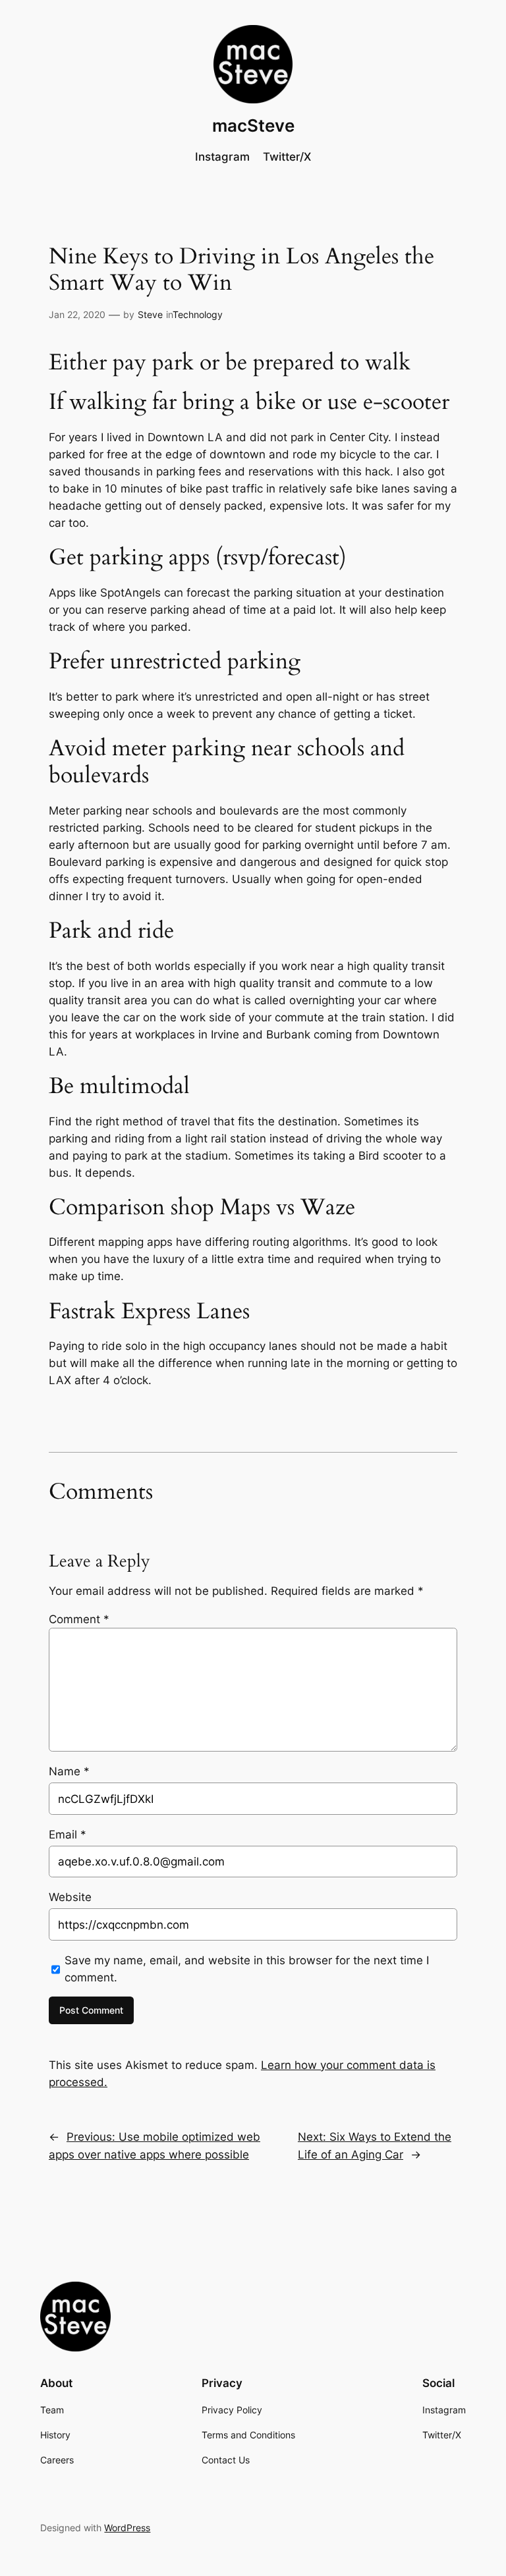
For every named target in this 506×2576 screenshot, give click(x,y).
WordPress (127, 2528)
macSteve (253, 125)
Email (68, 1835)
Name (69, 1771)
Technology (198, 314)
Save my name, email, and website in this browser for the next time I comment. (247, 1969)
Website (70, 1897)
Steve (150, 314)
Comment (79, 1619)
